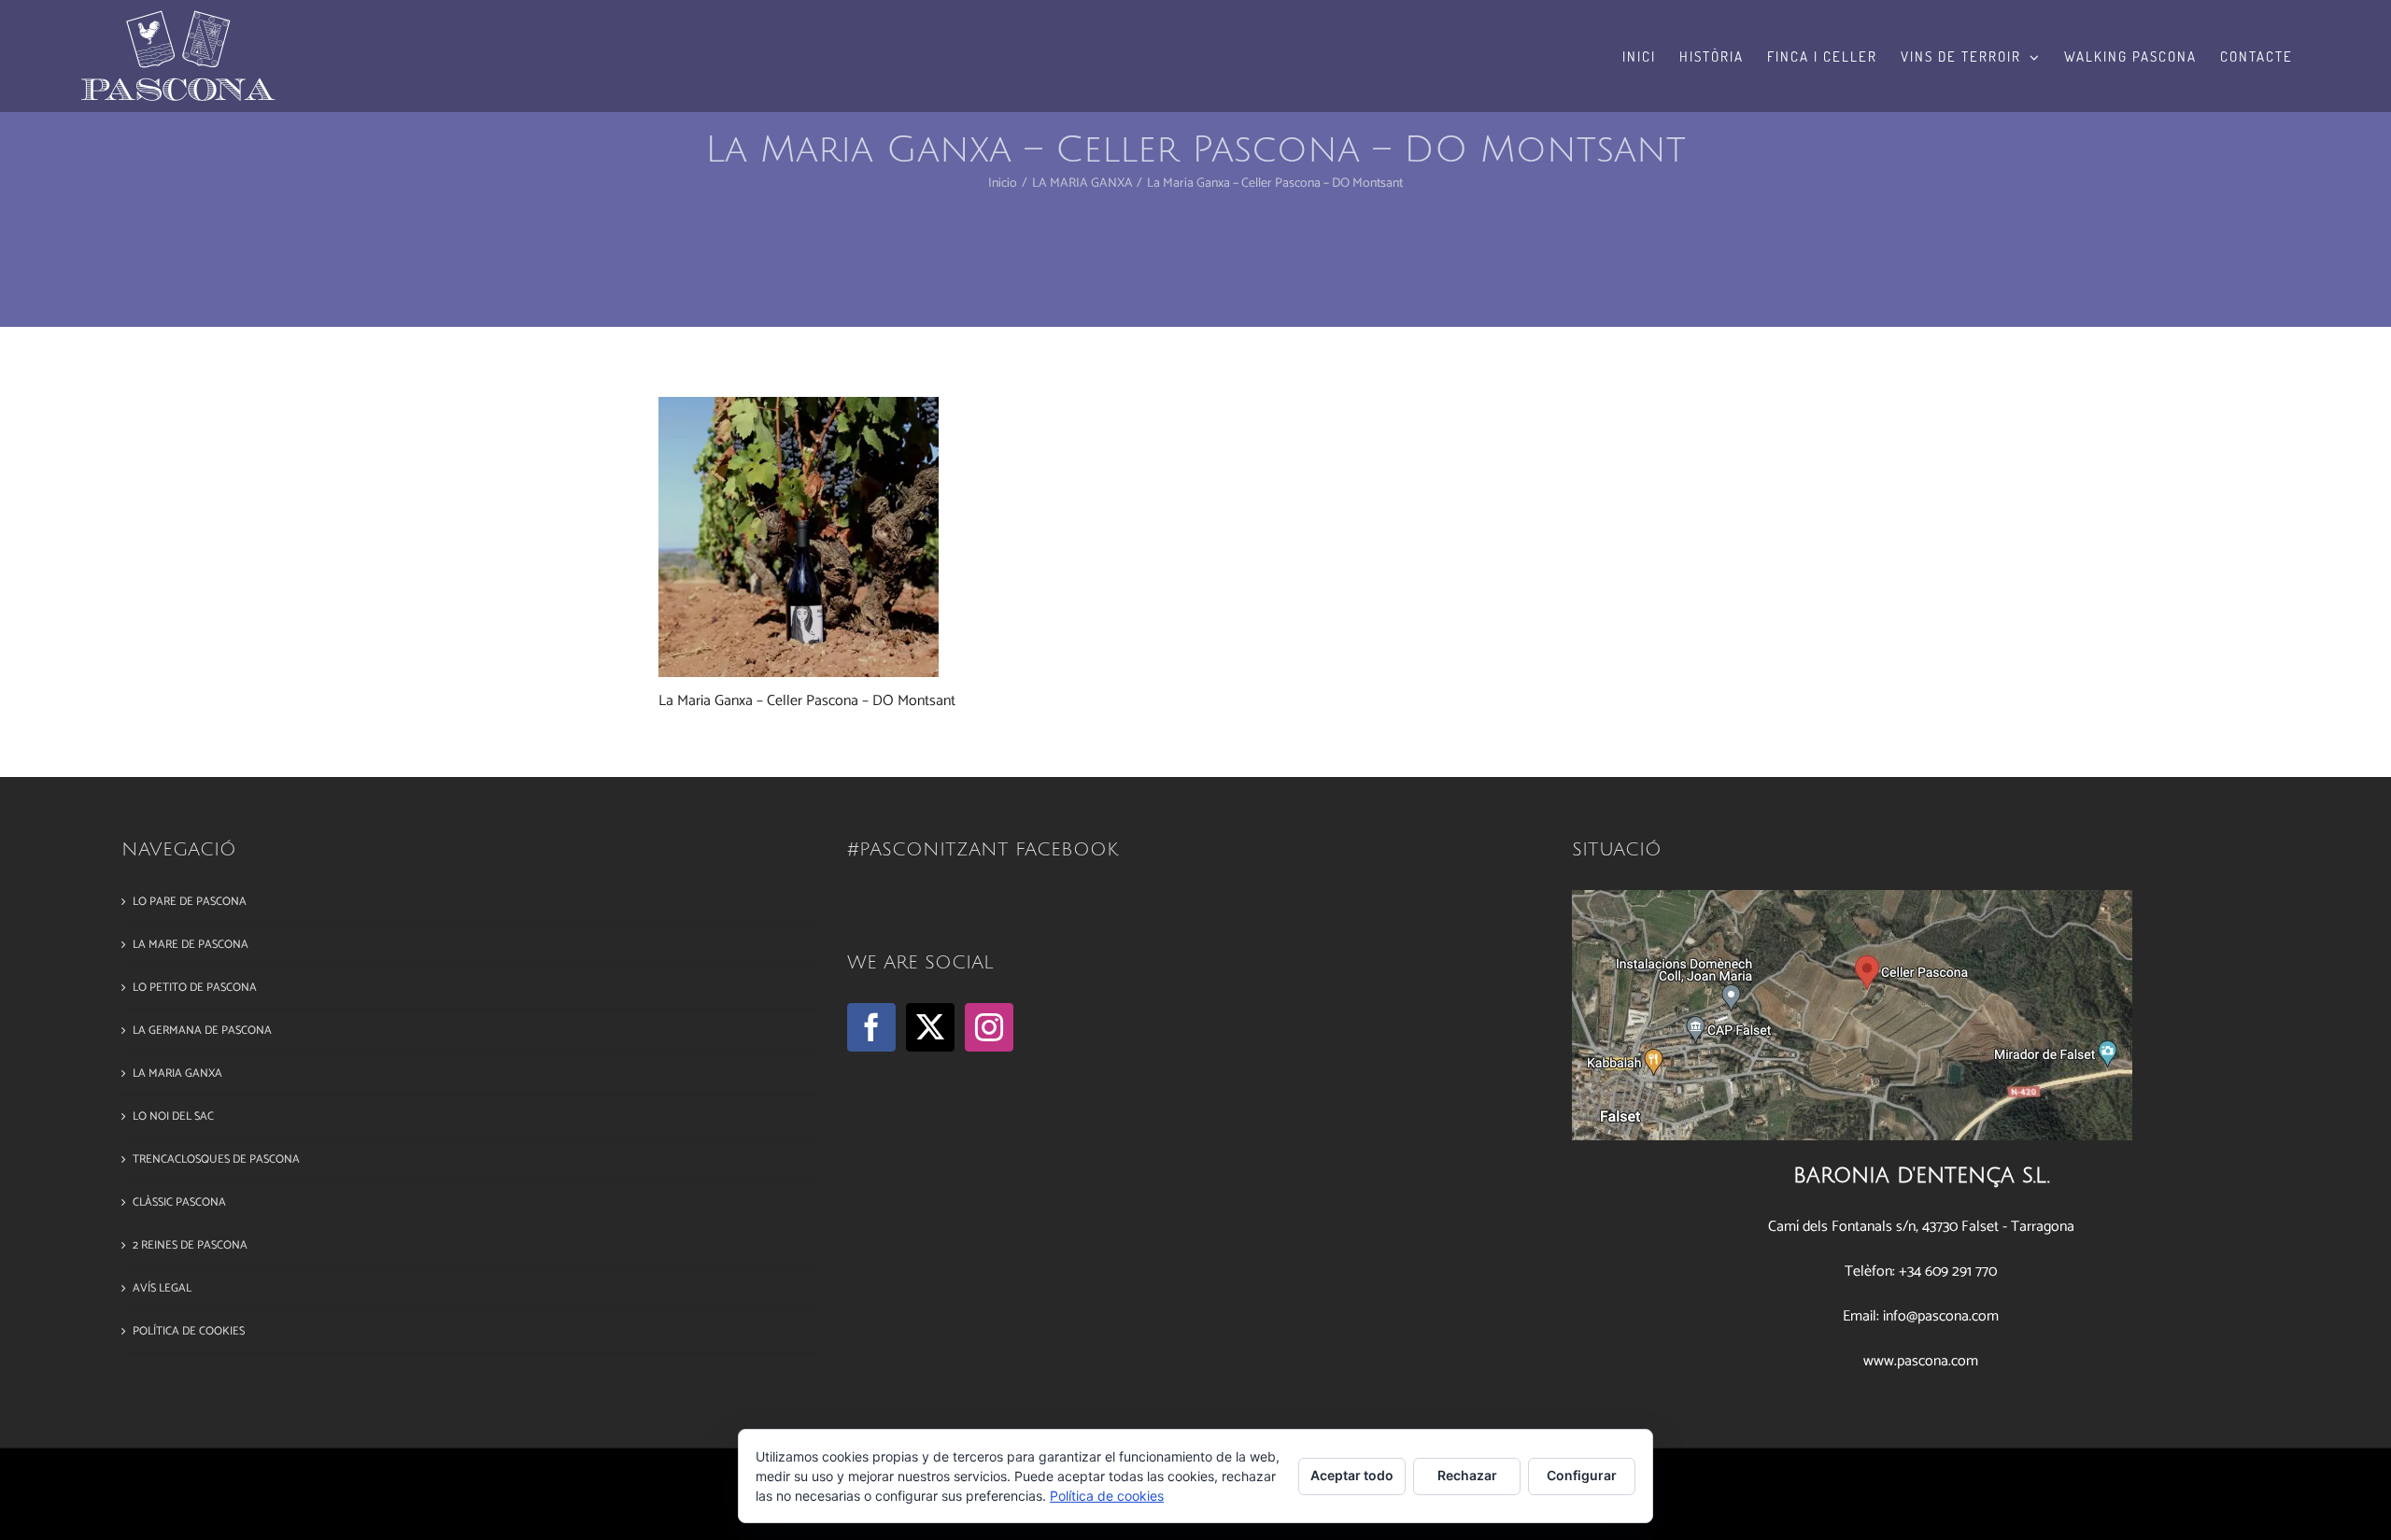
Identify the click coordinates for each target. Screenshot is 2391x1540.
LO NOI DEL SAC (173, 1116)
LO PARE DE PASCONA (190, 902)
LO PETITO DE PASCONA (195, 988)
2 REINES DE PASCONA (190, 1245)
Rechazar (1467, 1475)
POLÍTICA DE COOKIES (189, 1331)
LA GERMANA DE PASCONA (202, 1031)
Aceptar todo (1352, 1475)
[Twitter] (930, 1027)
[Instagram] (989, 1027)
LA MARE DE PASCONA (191, 945)
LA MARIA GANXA (177, 1074)
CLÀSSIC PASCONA (179, 1202)
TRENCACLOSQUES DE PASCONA (216, 1159)
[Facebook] (871, 1027)
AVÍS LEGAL (162, 1288)
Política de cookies (1107, 1496)
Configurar (1582, 1475)
